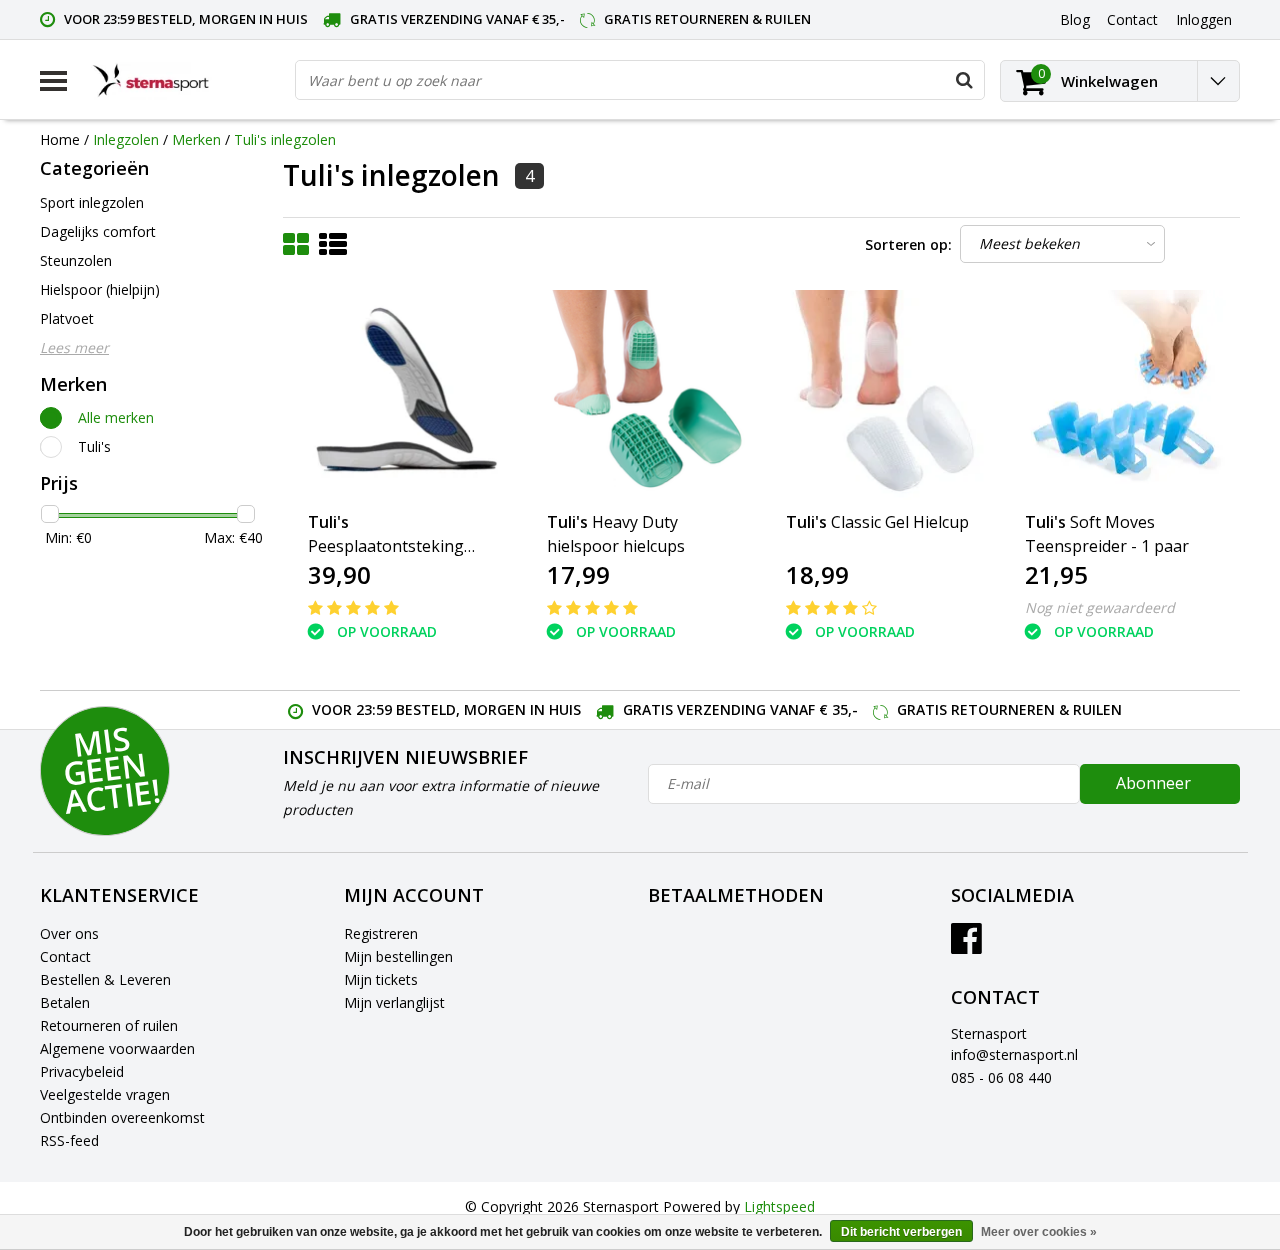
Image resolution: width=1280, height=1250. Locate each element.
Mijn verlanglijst (394, 1002)
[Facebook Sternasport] (966, 945)
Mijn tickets (381, 979)
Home (60, 139)
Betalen (65, 1002)
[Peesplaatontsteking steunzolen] (403, 395)
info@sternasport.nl (1014, 1054)
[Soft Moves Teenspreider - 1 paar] (1120, 395)
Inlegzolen (126, 139)
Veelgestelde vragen (105, 1094)
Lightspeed (779, 1206)
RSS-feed (69, 1140)
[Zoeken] (964, 80)
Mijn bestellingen (398, 956)
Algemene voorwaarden (117, 1048)
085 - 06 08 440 (1001, 1077)
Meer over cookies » (1039, 1232)
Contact (65, 956)
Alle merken (116, 417)
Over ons (69, 933)
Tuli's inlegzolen (285, 139)
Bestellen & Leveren (105, 979)
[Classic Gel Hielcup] (881, 395)
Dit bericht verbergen (901, 1232)
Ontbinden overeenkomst (122, 1117)
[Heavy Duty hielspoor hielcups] (642, 395)
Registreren (381, 933)
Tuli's (94, 446)
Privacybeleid (82, 1071)
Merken (196, 139)
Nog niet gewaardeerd (1100, 607)
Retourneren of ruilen (109, 1025)
